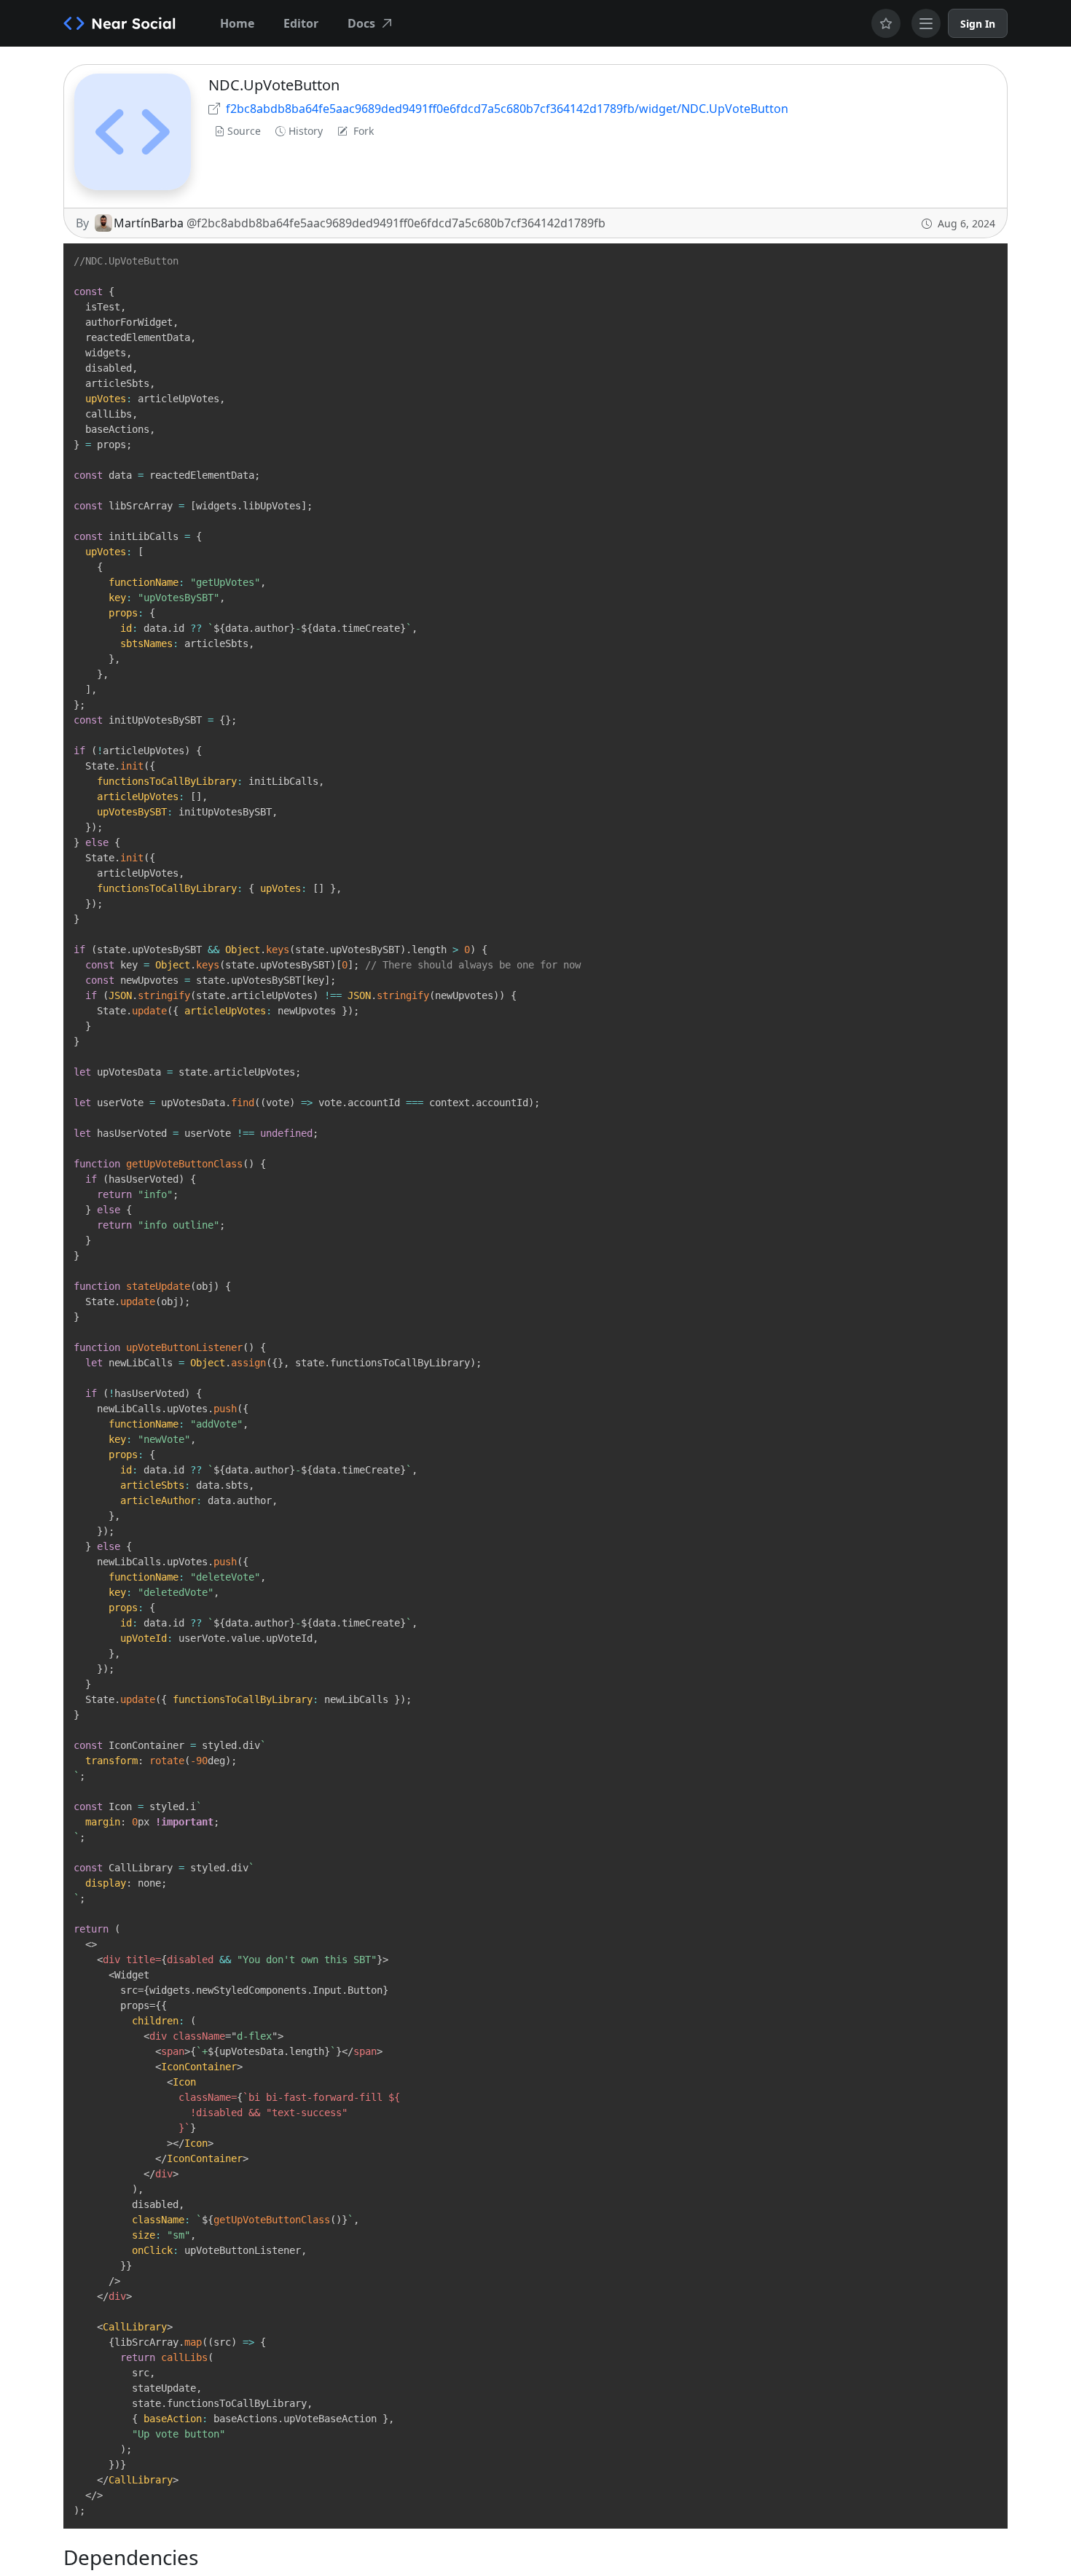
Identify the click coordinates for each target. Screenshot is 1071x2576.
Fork (364, 131)
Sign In (978, 24)
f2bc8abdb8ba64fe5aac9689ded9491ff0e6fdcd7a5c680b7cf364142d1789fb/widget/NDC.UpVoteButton (507, 109)
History (306, 131)
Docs (361, 23)
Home (237, 23)
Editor (301, 23)
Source (244, 131)
